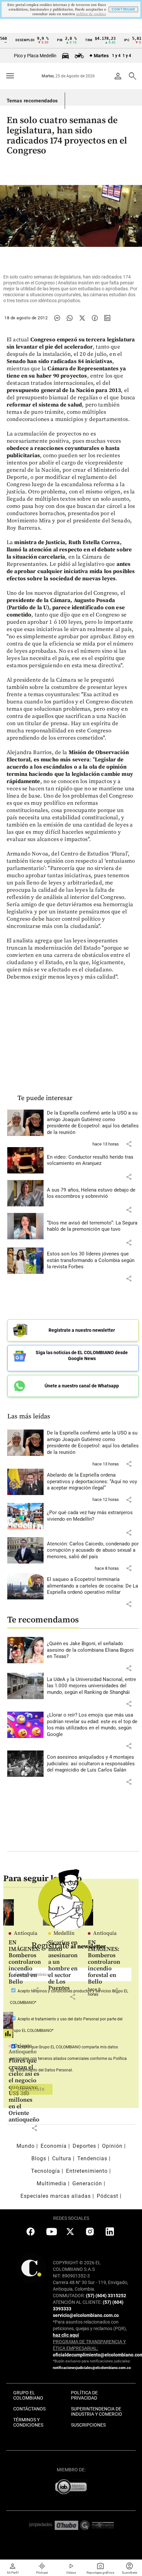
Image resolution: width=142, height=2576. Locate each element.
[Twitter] (82, 318)
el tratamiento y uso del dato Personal (65, 2019)
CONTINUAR (123, 9)
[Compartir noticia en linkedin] (107, 318)
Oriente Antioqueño (23, 2049)
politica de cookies (91, 14)
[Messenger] (57, 318)
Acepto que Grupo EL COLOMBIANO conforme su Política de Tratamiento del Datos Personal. (68, 2059)
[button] (129, 1144)
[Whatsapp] (70, 318)
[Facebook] (95, 318)
